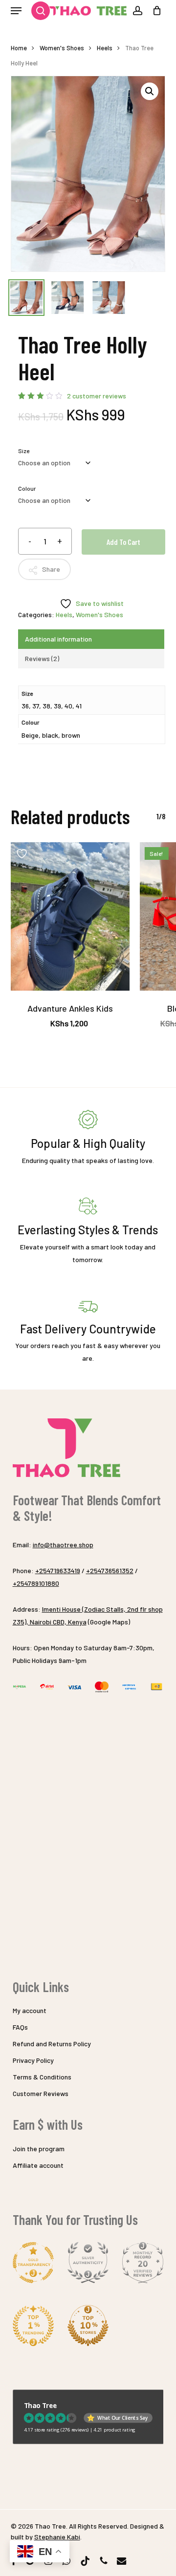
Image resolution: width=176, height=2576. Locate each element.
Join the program (39, 2149)
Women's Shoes (62, 48)
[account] (137, 11)
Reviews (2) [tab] (42, 658)
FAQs (20, 2027)
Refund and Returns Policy (52, 2044)
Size (24, 451)
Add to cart (123, 542)
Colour (27, 488)
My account (30, 2010)
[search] (36, 11)
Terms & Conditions (42, 2077)
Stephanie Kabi (57, 2537)
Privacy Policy (33, 2060)
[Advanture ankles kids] (70, 917)
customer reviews (97, 396)
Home (19, 48)
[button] (16, 11)
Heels (105, 48)
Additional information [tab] (58, 639)
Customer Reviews (41, 2093)
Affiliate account (38, 2165)
